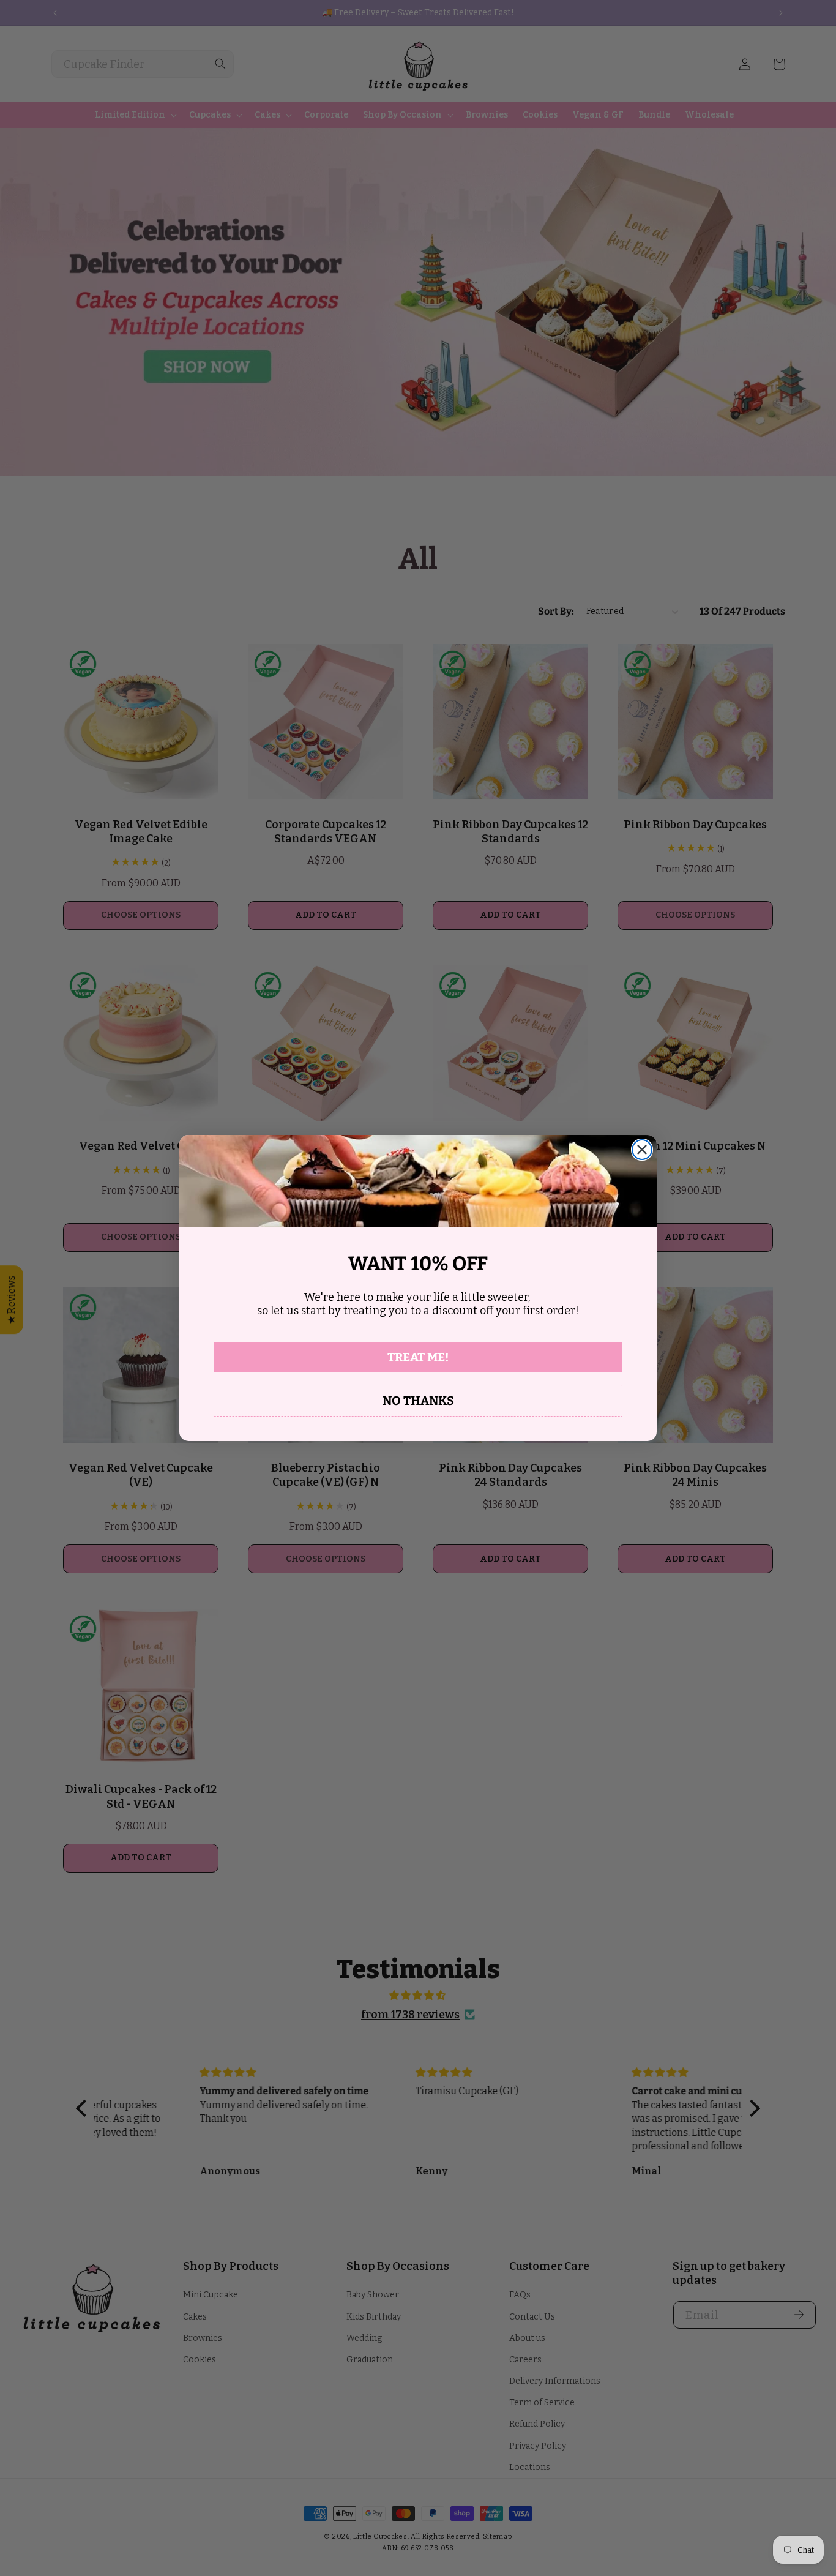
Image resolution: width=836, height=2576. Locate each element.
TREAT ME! (418, 1357)
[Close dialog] (642, 1150)
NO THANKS (418, 1401)
